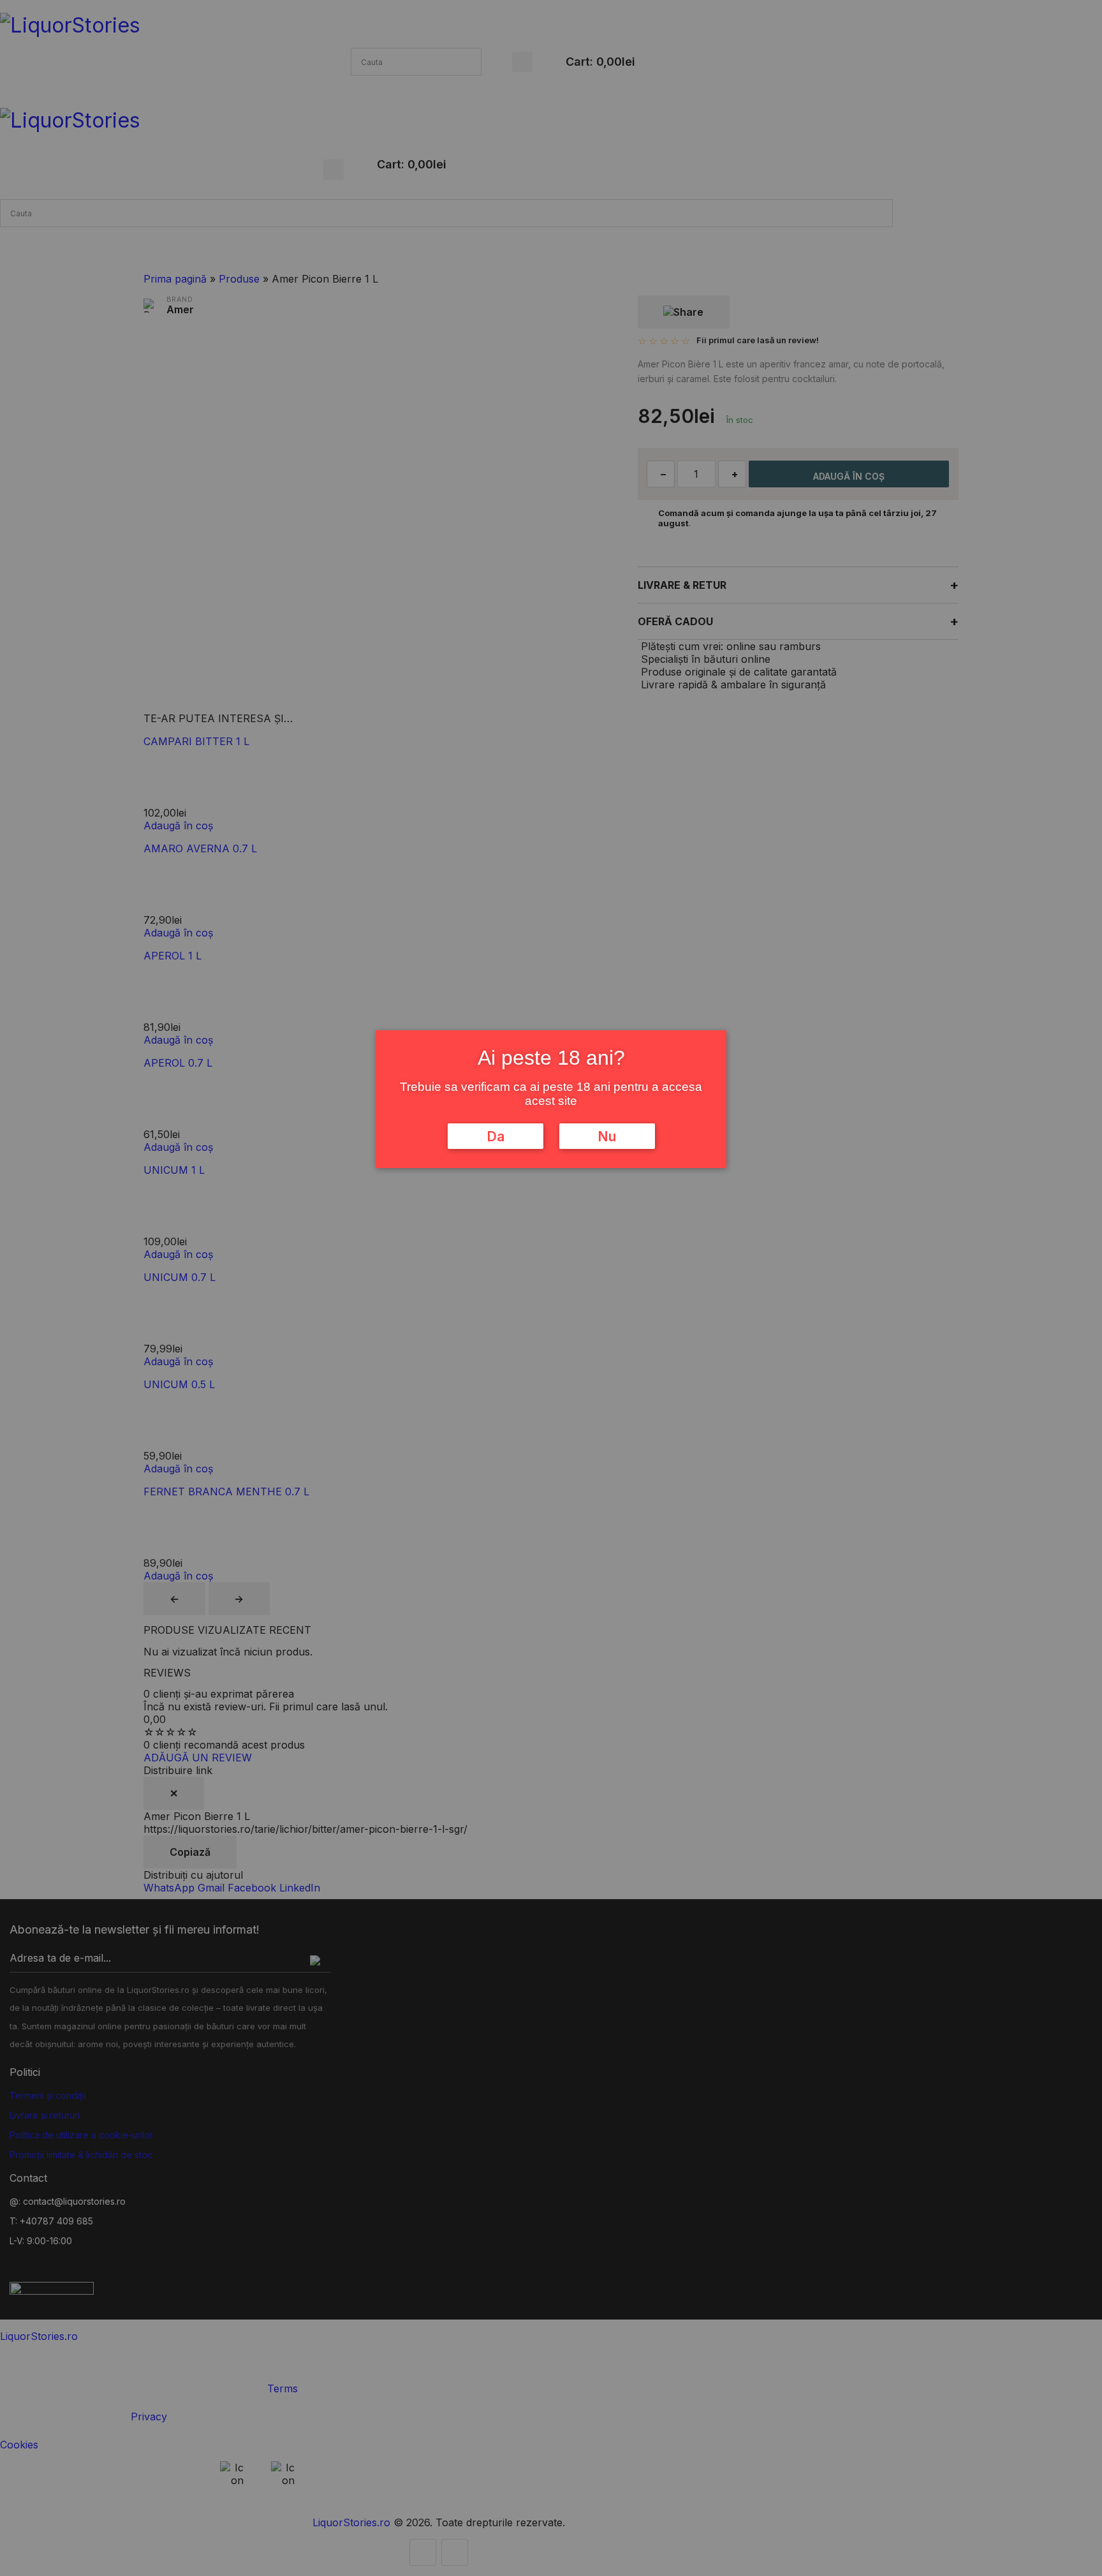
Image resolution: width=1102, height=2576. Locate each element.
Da (496, 1136)
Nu (607, 1136)
